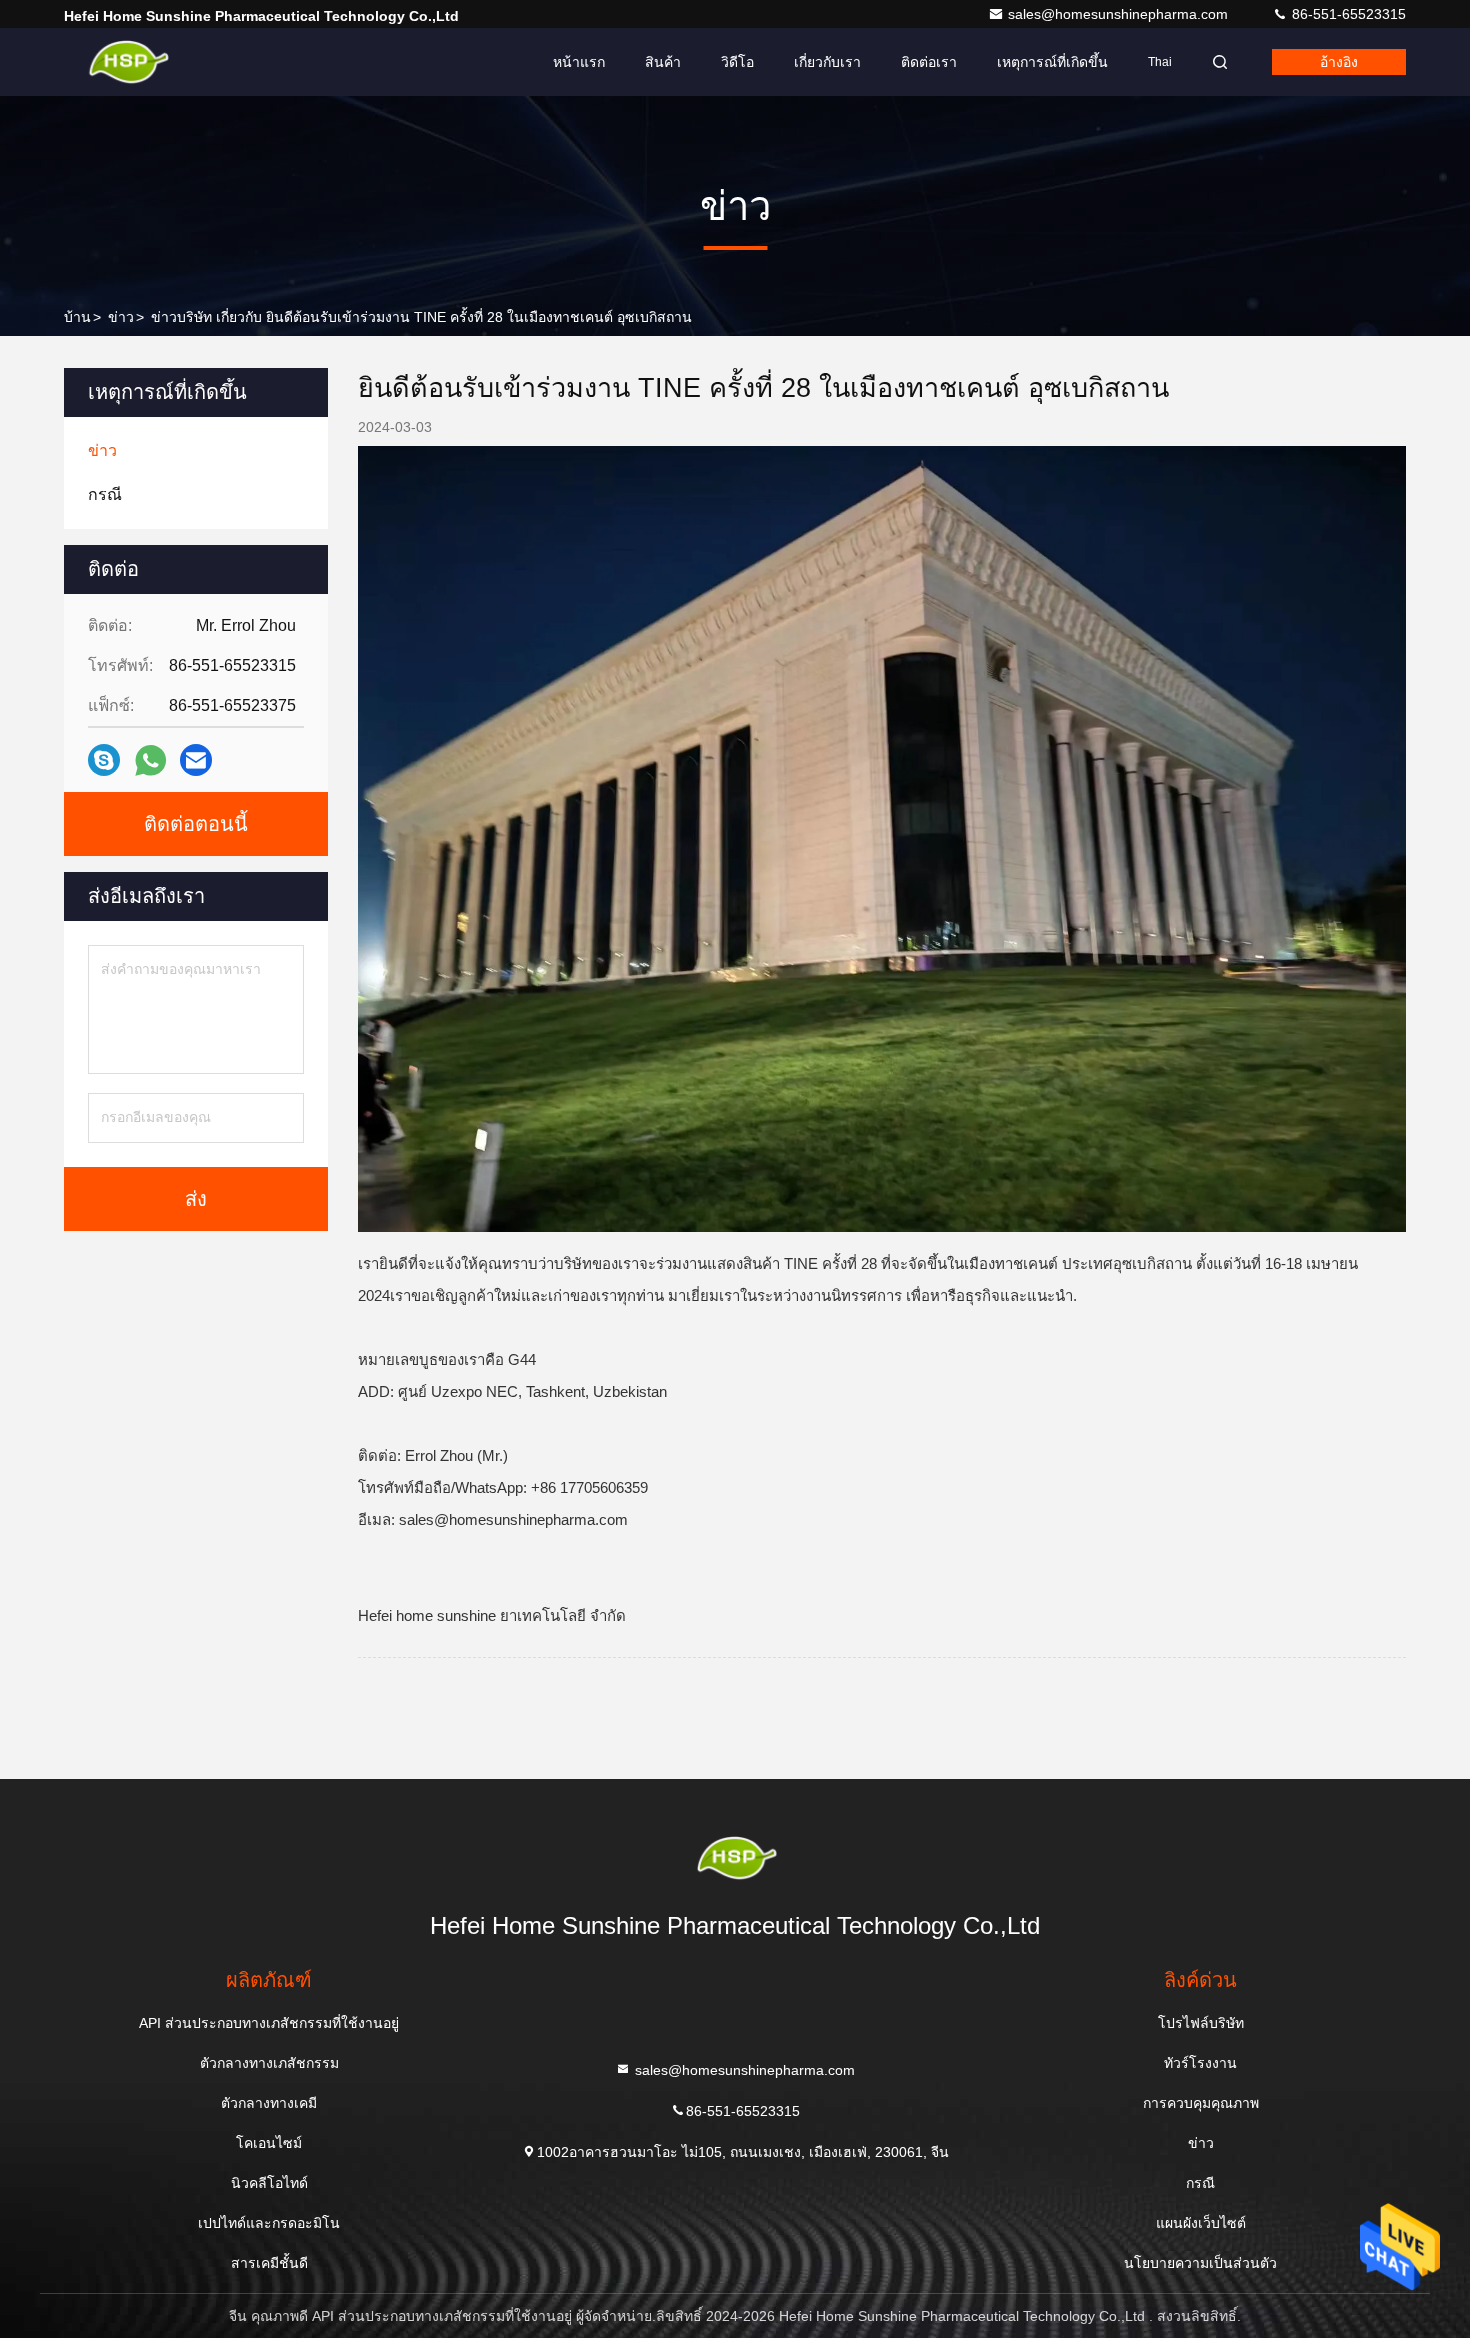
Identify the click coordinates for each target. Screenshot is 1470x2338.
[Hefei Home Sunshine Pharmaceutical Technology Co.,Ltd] (127, 62)
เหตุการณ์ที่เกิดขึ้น (1052, 62)
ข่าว (121, 317)
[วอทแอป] (150, 760)
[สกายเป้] (104, 760)
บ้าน (77, 317)
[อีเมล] (196, 760)
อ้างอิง (1339, 62)
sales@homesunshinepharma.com (1120, 14)
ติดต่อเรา (929, 62)
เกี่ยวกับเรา (827, 62)
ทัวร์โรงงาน (1200, 2063)
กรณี (1200, 2183)
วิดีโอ (737, 62)
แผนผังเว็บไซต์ (1201, 2223)
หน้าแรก (579, 62)
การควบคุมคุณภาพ (1201, 2103)
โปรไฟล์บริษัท (1201, 2023)
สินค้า (663, 62)
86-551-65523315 (1347, 14)
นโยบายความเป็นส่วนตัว (1200, 2263)
